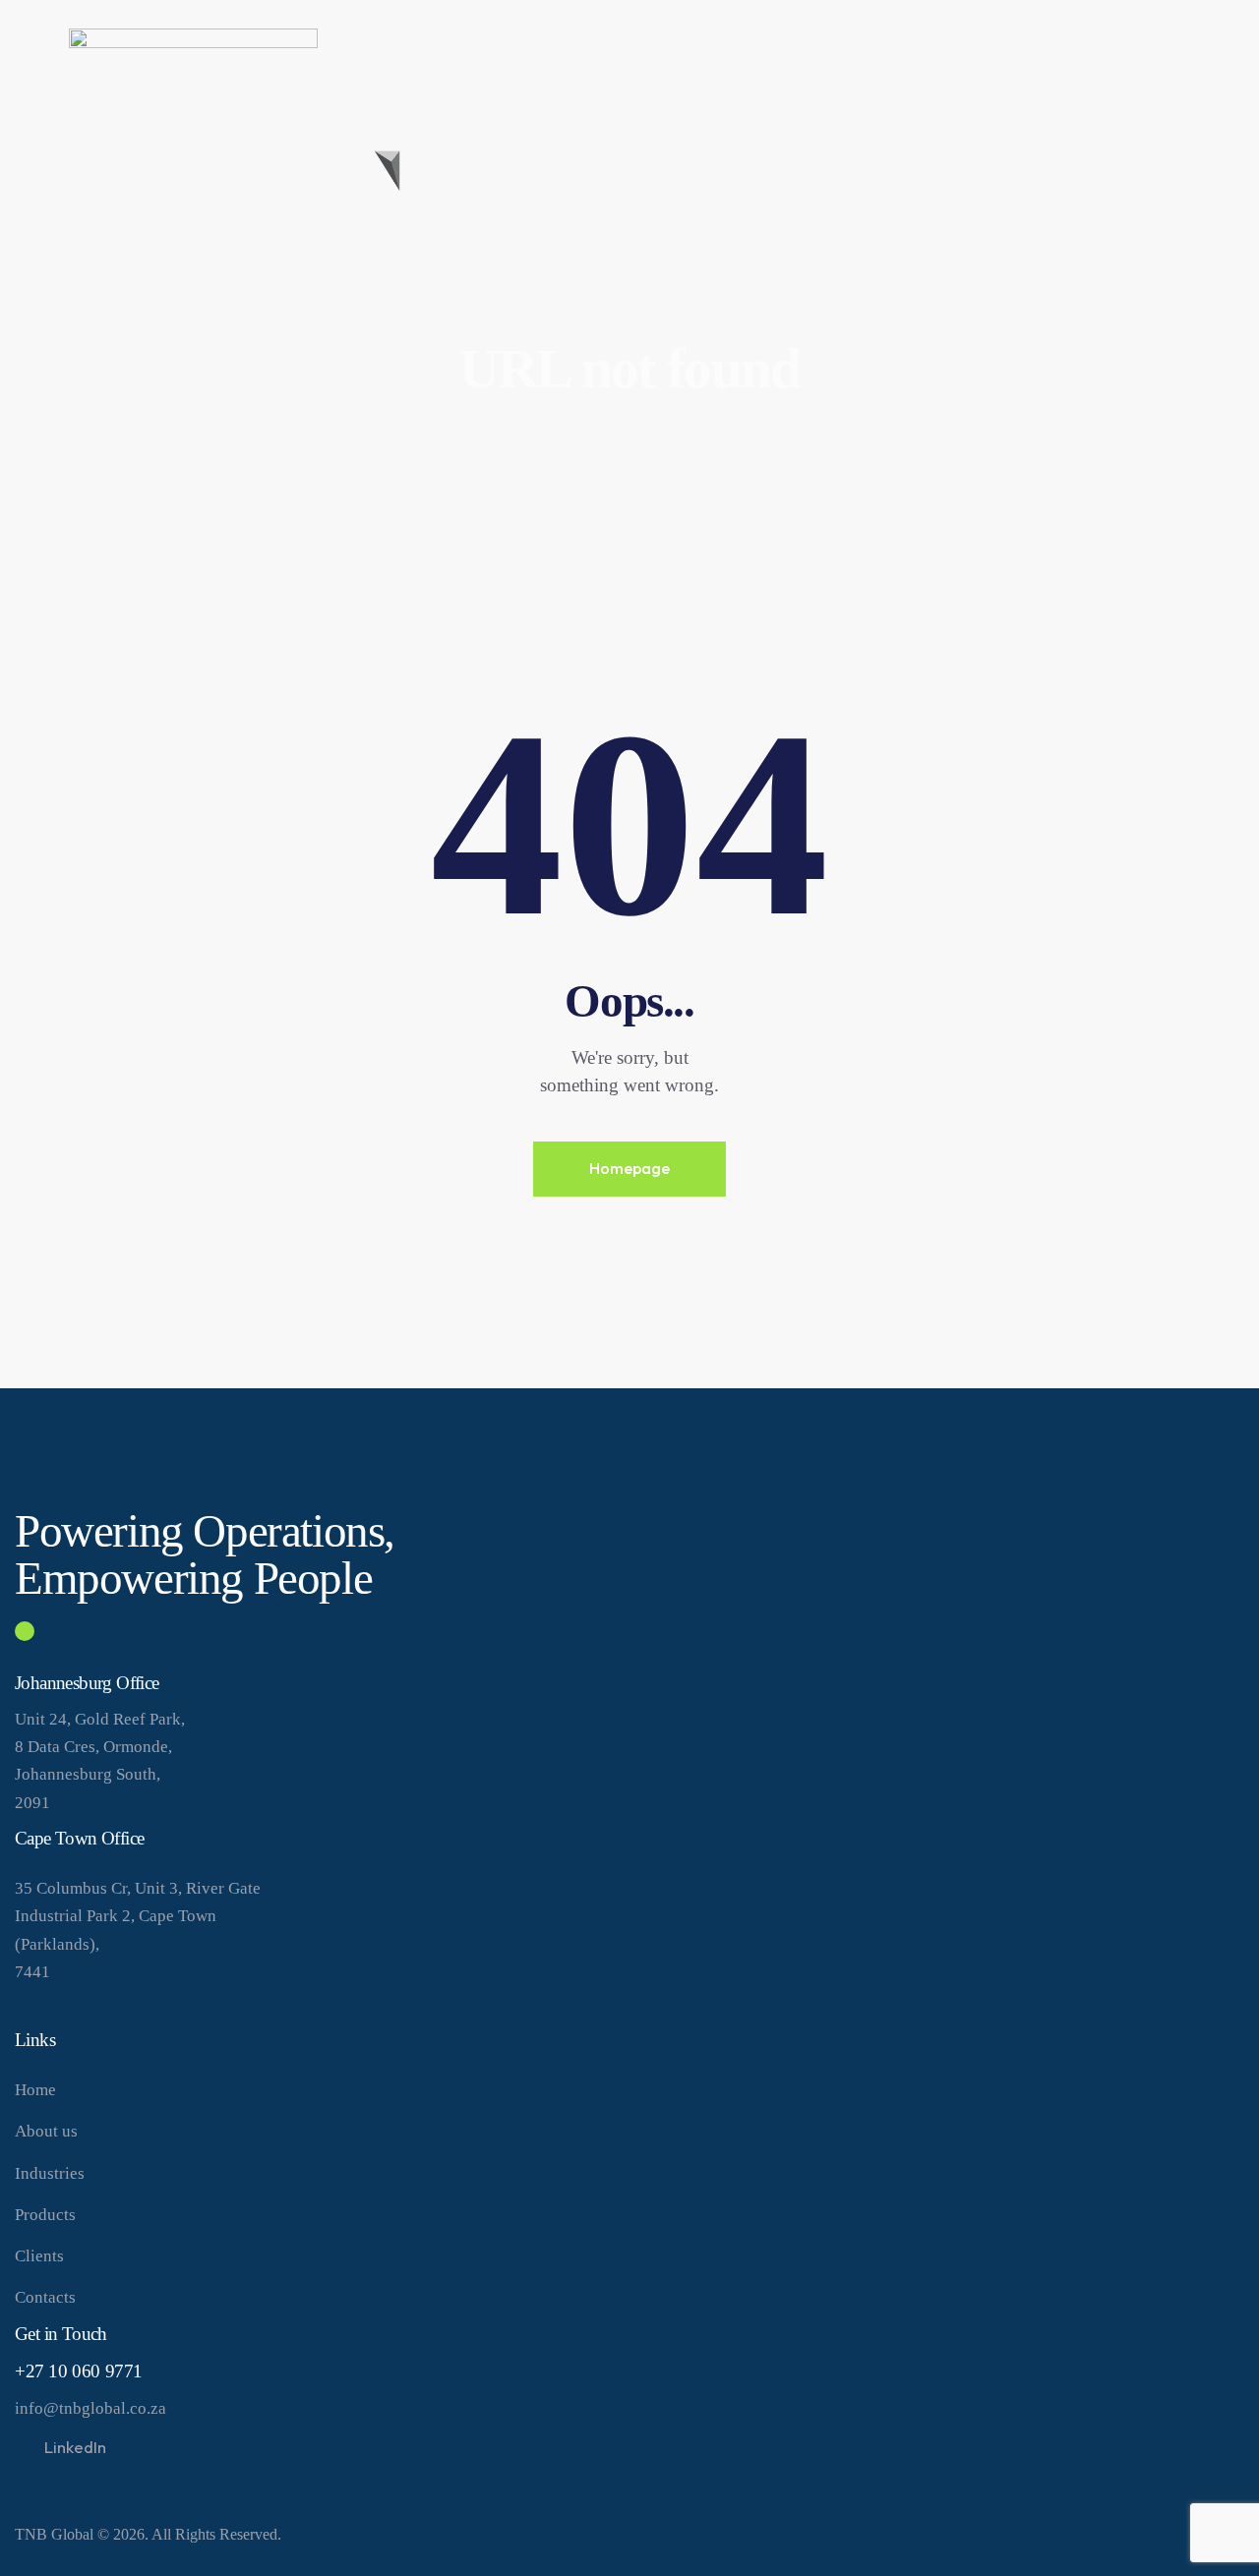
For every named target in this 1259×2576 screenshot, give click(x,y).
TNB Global (54, 2534)
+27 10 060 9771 (79, 2371)
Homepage (629, 1168)
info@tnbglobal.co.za (90, 2408)
